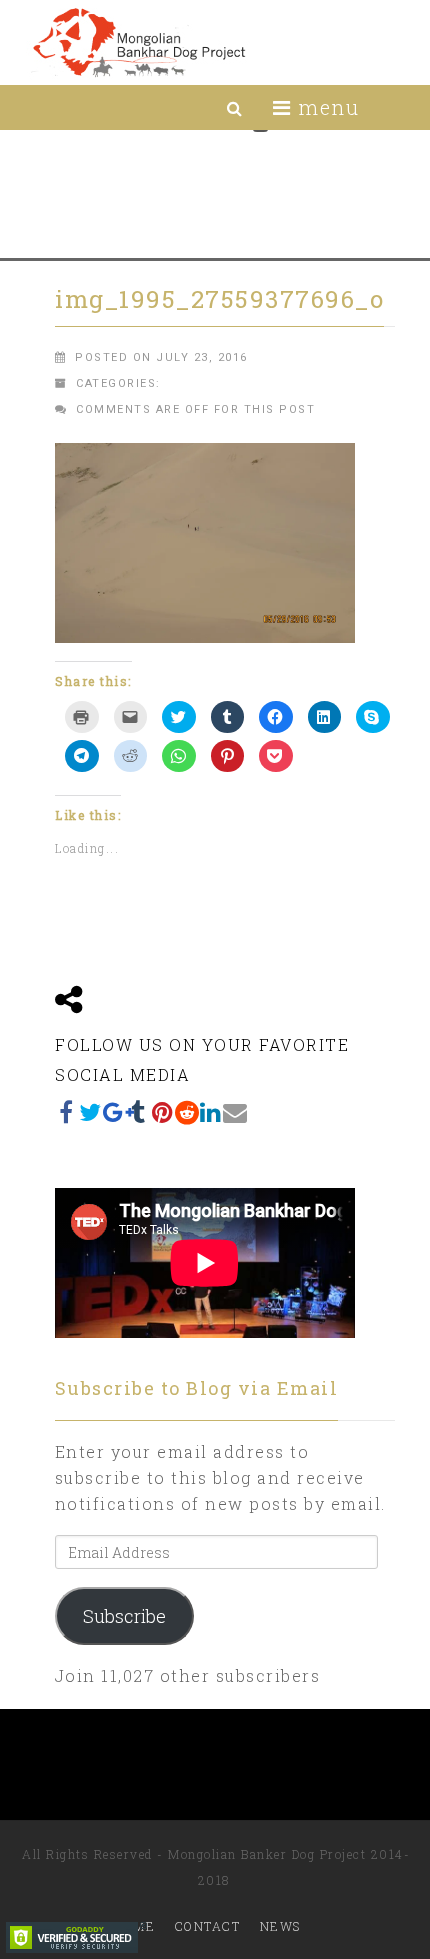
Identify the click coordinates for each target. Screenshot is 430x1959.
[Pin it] (163, 1112)
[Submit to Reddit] (187, 1112)
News (280, 1926)
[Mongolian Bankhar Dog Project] (138, 42)
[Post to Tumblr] (139, 1112)
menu (325, 107)
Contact (208, 1926)
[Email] (235, 1112)
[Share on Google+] (115, 1112)
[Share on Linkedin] (211, 1112)
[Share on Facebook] (67, 1112)
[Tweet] (91, 1112)
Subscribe (124, 1616)
